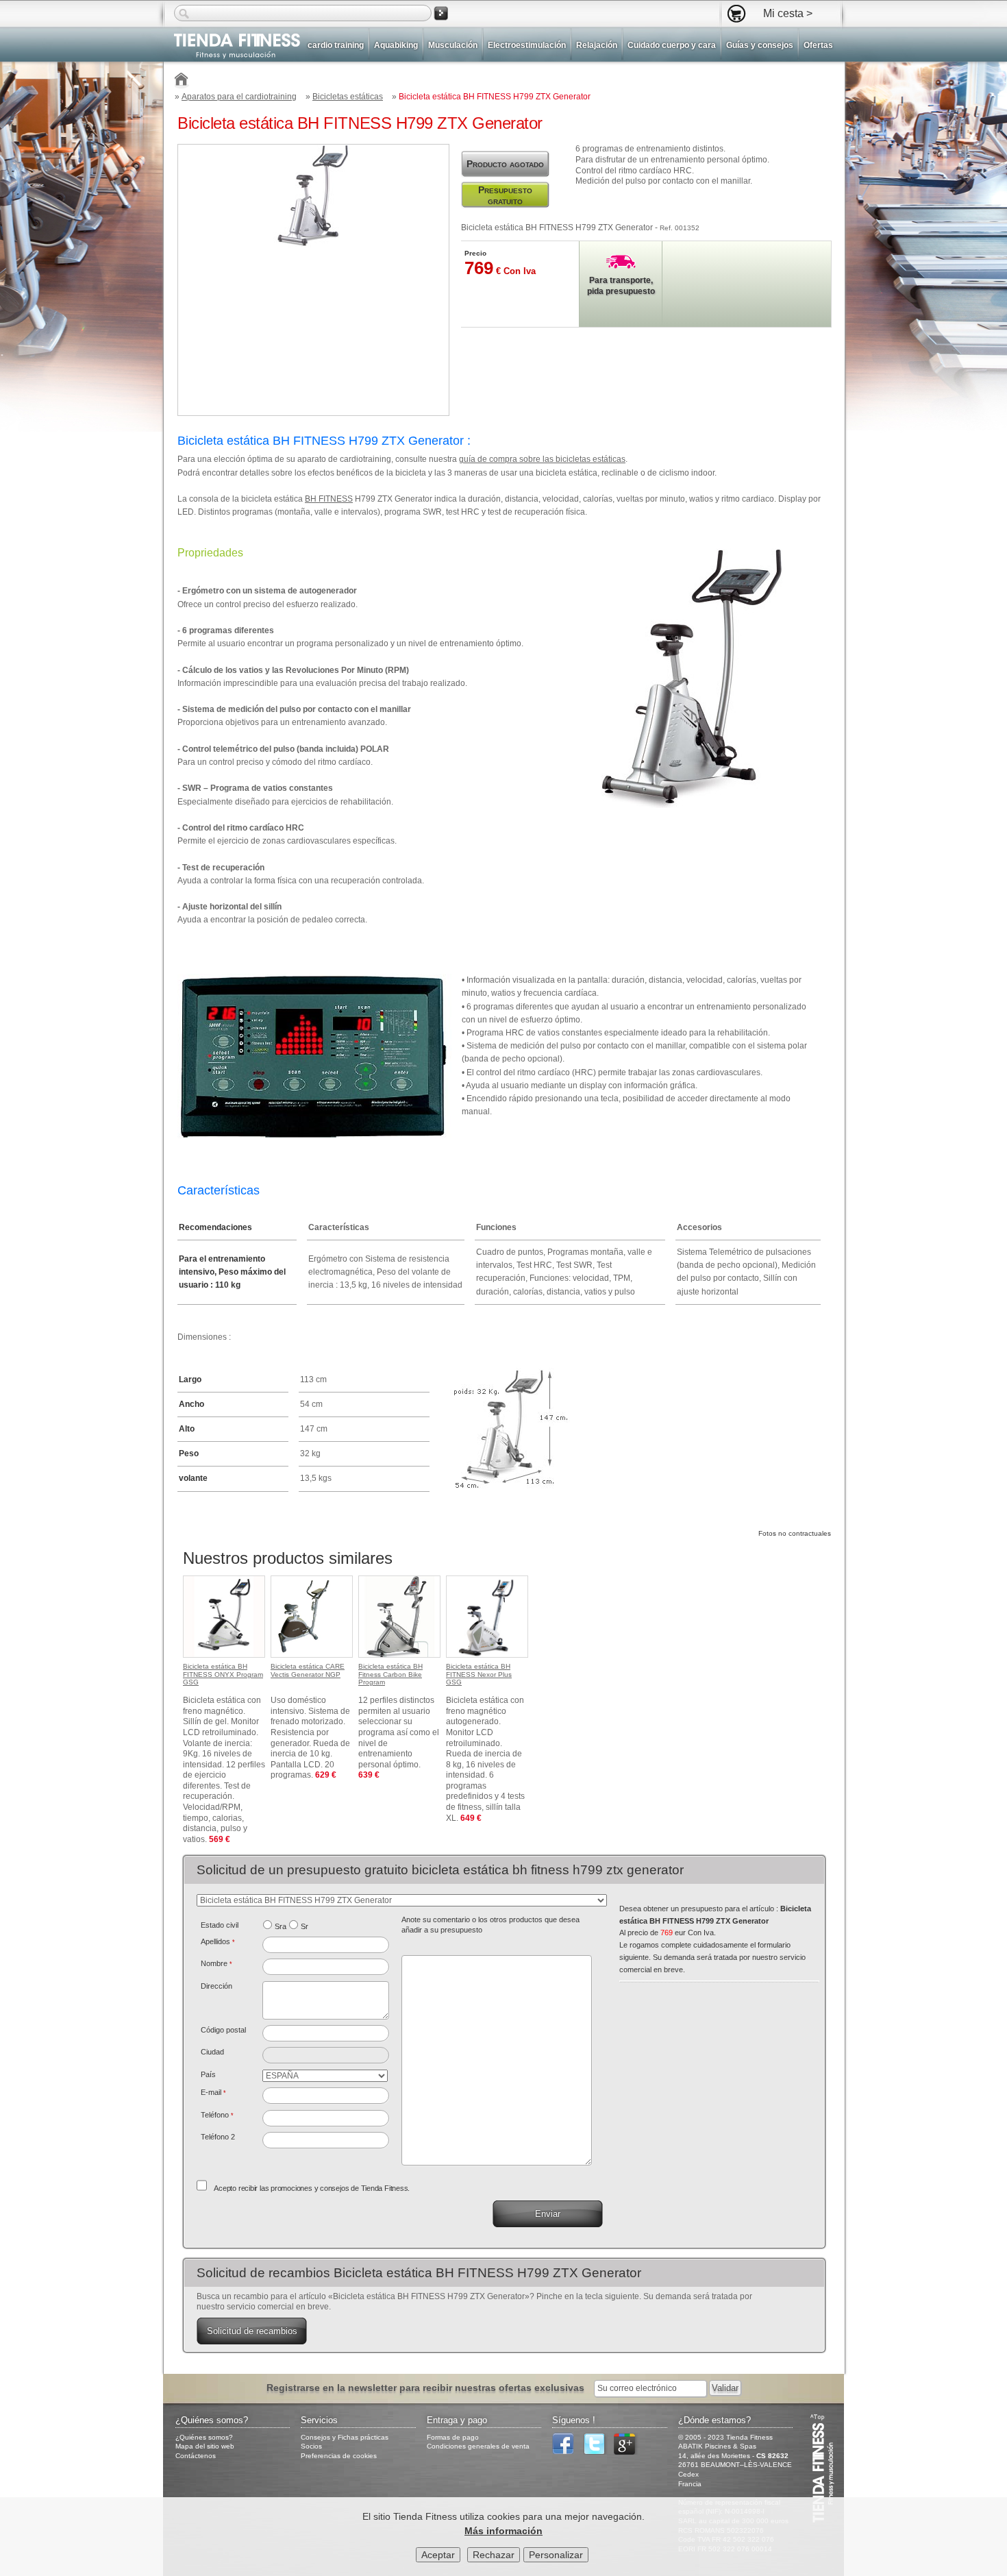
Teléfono (217, 2115)
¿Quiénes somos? (204, 2437)
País (208, 2074)
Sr (304, 1926)
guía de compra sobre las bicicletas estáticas (542, 459)
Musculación (453, 45)
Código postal (223, 2030)
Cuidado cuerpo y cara (672, 45)
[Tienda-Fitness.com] (182, 81)
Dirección (216, 1986)
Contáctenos (196, 2456)
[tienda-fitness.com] (232, 46)
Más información (503, 2531)
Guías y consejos (760, 45)
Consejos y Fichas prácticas (345, 2437)
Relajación (597, 45)
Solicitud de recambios (252, 2331)
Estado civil (220, 1925)
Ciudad (212, 2052)
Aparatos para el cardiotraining (239, 97)
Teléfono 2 (218, 2137)
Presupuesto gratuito (505, 195)
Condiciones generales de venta (478, 2446)
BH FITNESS (329, 499)
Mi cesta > (788, 13)
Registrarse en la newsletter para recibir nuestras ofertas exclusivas (427, 2388)
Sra (281, 1926)
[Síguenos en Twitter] (597, 2452)
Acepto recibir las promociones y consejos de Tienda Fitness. (312, 2188)
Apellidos (218, 1941)
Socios (311, 2446)
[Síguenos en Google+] (628, 2452)
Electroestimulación (527, 45)
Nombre (216, 1963)
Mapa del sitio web (205, 2446)
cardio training (336, 45)
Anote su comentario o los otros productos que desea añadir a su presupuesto (490, 1925)
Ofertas (818, 45)
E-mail (213, 2092)
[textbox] (326, 2033)
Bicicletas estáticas (348, 97)
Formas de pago (453, 2437)
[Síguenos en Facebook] (567, 2452)
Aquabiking (396, 45)
